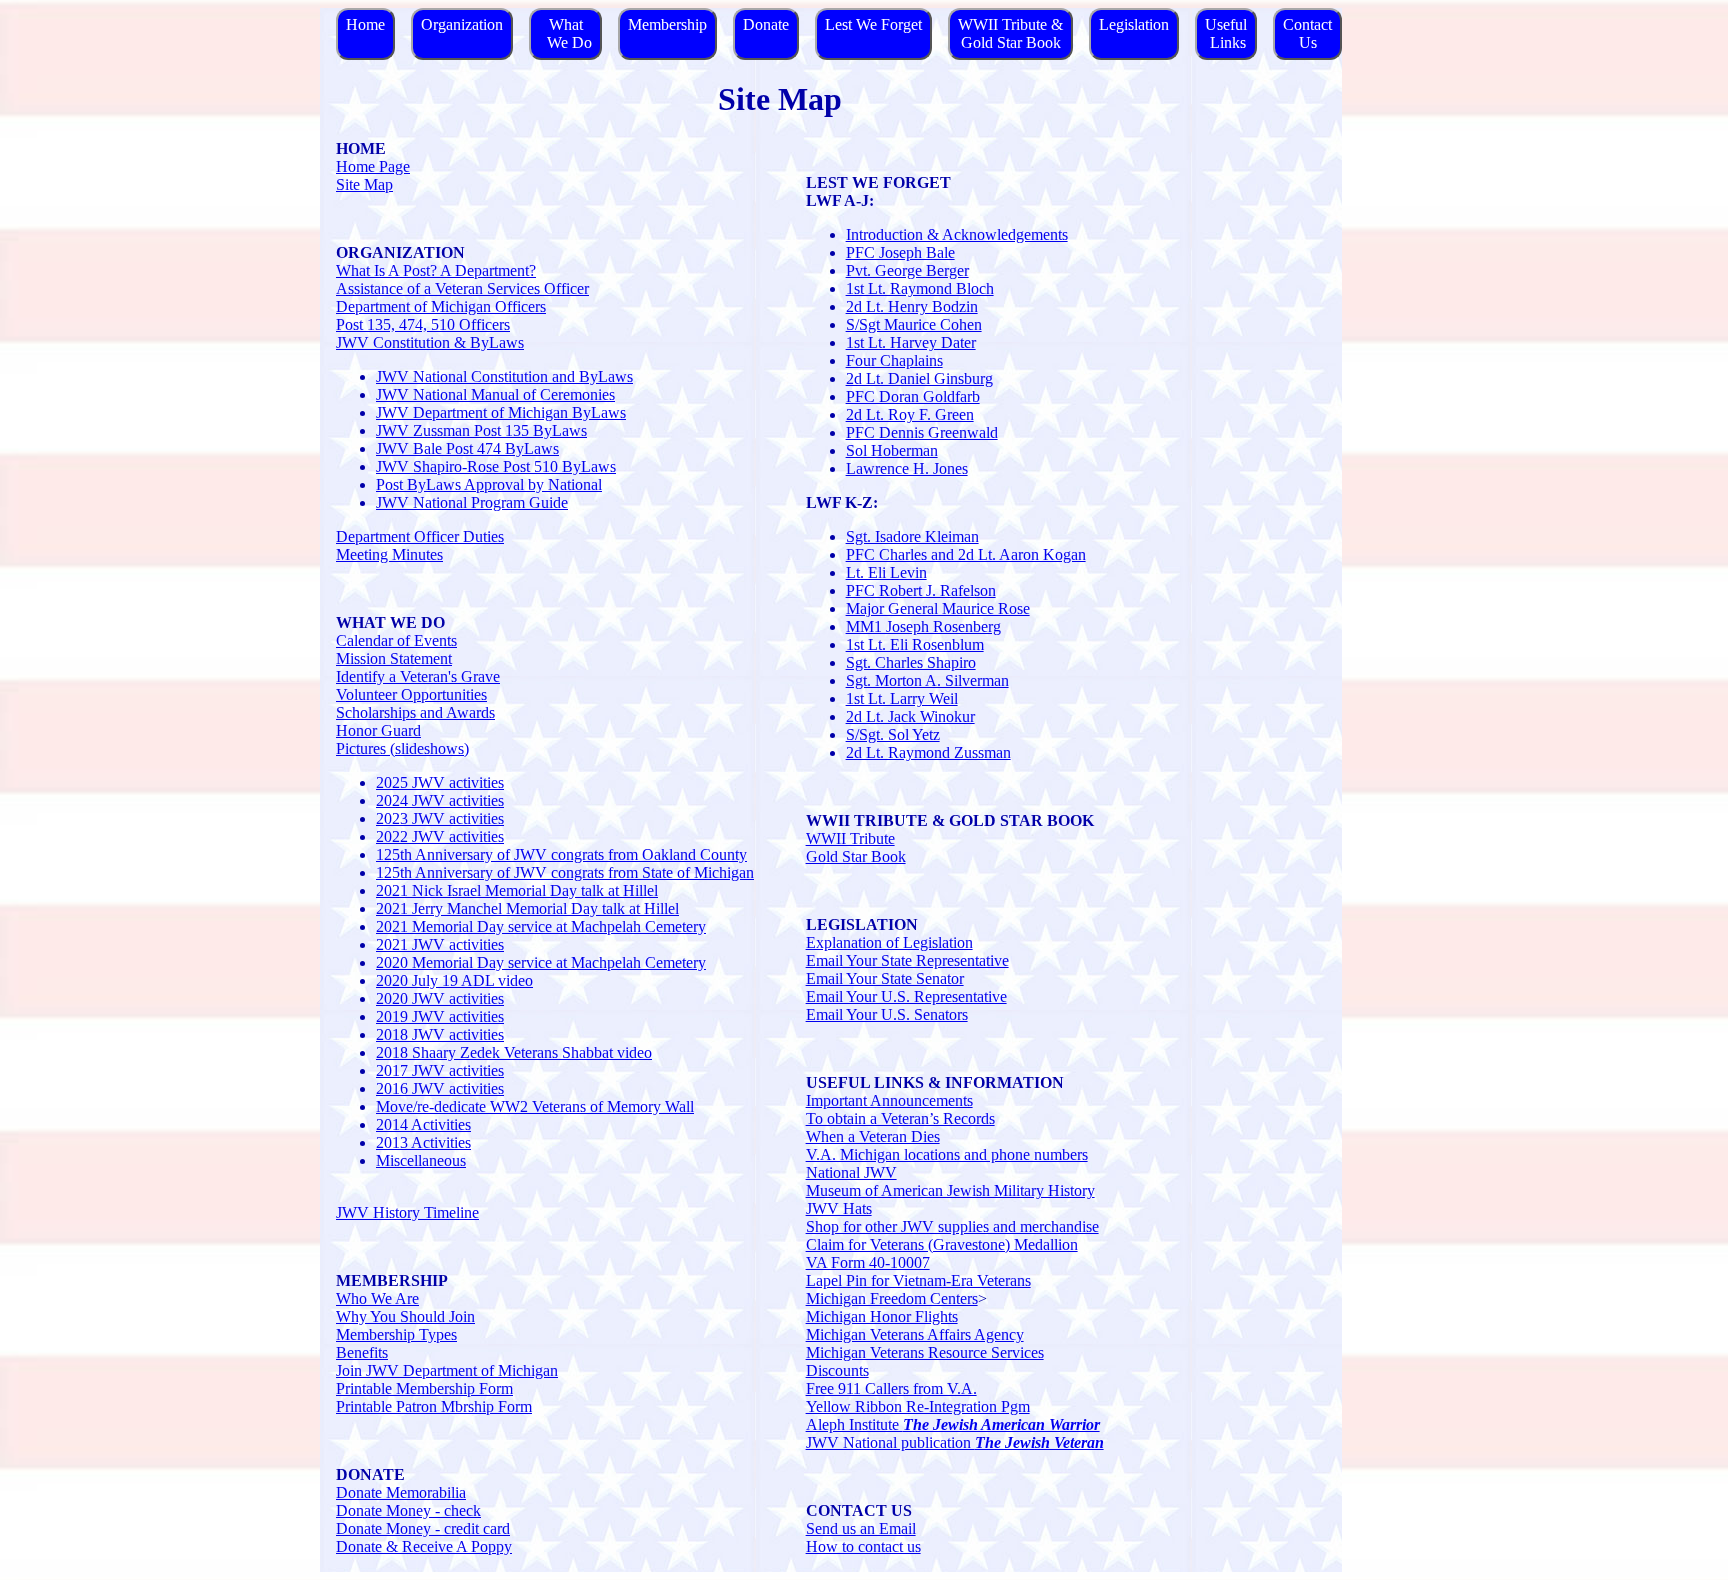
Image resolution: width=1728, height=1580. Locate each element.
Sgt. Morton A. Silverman (927, 680)
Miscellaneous (421, 1160)
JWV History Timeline (407, 1212)
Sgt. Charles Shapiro (911, 662)
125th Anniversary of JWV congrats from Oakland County (561, 854)
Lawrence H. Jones (907, 468)
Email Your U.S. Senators (887, 1014)
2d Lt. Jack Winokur (910, 716)
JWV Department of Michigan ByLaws (501, 412)
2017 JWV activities (440, 1070)
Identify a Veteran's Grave (418, 676)
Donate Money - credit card (423, 1528)
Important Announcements (889, 1100)
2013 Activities (423, 1142)
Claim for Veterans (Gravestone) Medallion (942, 1244)
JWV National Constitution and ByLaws (504, 376)
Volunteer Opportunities (411, 694)
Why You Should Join (405, 1316)
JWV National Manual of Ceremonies (495, 394)
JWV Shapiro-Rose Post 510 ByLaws (496, 466)
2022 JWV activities (440, 836)
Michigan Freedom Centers (892, 1298)
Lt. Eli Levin (886, 572)
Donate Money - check (408, 1510)
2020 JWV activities (440, 998)
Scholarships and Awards (415, 712)
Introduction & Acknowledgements (957, 234)
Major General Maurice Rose (938, 608)
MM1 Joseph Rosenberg (923, 626)
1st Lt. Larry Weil (902, 698)
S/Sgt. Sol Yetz (893, 734)
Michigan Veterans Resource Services (925, 1352)
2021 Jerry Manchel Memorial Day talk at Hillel (527, 908)
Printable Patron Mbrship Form (434, 1406)
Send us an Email (861, 1528)
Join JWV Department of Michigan (447, 1370)
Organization (462, 24)
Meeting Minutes (389, 554)
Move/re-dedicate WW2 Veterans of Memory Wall (535, 1106)
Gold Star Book (856, 856)
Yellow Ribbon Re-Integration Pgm (918, 1406)
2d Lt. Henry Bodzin (912, 306)
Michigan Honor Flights (882, 1316)
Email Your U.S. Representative (906, 996)
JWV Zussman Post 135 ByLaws (481, 430)
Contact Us (1307, 33)
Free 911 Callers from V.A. (891, 1388)
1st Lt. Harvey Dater (911, 342)
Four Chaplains (894, 360)
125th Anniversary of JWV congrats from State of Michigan (565, 872)
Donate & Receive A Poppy (424, 1546)
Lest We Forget (873, 24)
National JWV (851, 1172)
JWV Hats (839, 1208)
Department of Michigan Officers (441, 306)
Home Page (373, 166)
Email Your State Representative (907, 960)
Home (365, 24)
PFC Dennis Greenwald (922, 432)
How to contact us (863, 1546)
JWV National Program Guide (472, 502)
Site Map (364, 184)
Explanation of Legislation (889, 942)
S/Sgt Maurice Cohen (914, 324)
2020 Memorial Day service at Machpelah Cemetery (541, 962)
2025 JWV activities (440, 782)
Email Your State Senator (885, 978)
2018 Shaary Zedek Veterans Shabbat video (514, 1052)
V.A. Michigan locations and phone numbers (947, 1154)
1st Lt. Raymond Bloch (920, 288)
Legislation (1134, 24)
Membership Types (396, 1334)
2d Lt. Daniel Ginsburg (919, 378)
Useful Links (1226, 33)
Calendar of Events (396, 640)
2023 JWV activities (440, 818)
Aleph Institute (953, 1424)
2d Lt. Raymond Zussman (928, 752)
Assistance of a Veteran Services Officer (462, 288)
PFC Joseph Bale (900, 252)
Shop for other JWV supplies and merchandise (952, 1226)
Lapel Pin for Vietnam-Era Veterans (918, 1280)
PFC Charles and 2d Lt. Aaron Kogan (966, 554)
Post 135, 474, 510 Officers (423, 324)
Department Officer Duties (420, 536)
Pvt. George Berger (907, 270)
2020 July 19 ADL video (454, 980)
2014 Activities (423, 1124)
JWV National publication (955, 1442)
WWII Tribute (850, 838)
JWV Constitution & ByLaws (430, 342)
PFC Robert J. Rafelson (921, 590)
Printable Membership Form (424, 1388)
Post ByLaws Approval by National (489, 484)
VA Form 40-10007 (868, 1262)
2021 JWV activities (440, 944)
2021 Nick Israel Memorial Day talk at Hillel (517, 890)
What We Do (565, 33)
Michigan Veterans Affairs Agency (915, 1334)
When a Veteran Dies (873, 1136)
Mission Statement (394, 658)
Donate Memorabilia (401, 1492)
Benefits (362, 1352)
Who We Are (377, 1298)
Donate (766, 24)
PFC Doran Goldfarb (913, 396)
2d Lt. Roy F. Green (910, 414)
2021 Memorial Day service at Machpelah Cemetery (541, 926)
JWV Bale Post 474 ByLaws (467, 448)
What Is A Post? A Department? (436, 270)
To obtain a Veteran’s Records (900, 1118)
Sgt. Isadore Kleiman (912, 536)
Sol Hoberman (892, 450)
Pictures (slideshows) (402, 748)
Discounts (837, 1370)
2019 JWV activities (440, 1016)
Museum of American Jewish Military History (950, 1190)
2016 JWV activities (440, 1088)
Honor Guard (378, 730)
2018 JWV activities (440, 1034)
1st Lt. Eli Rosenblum (915, 644)
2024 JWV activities (440, 800)
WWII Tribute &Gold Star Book (1010, 33)
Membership (667, 24)
